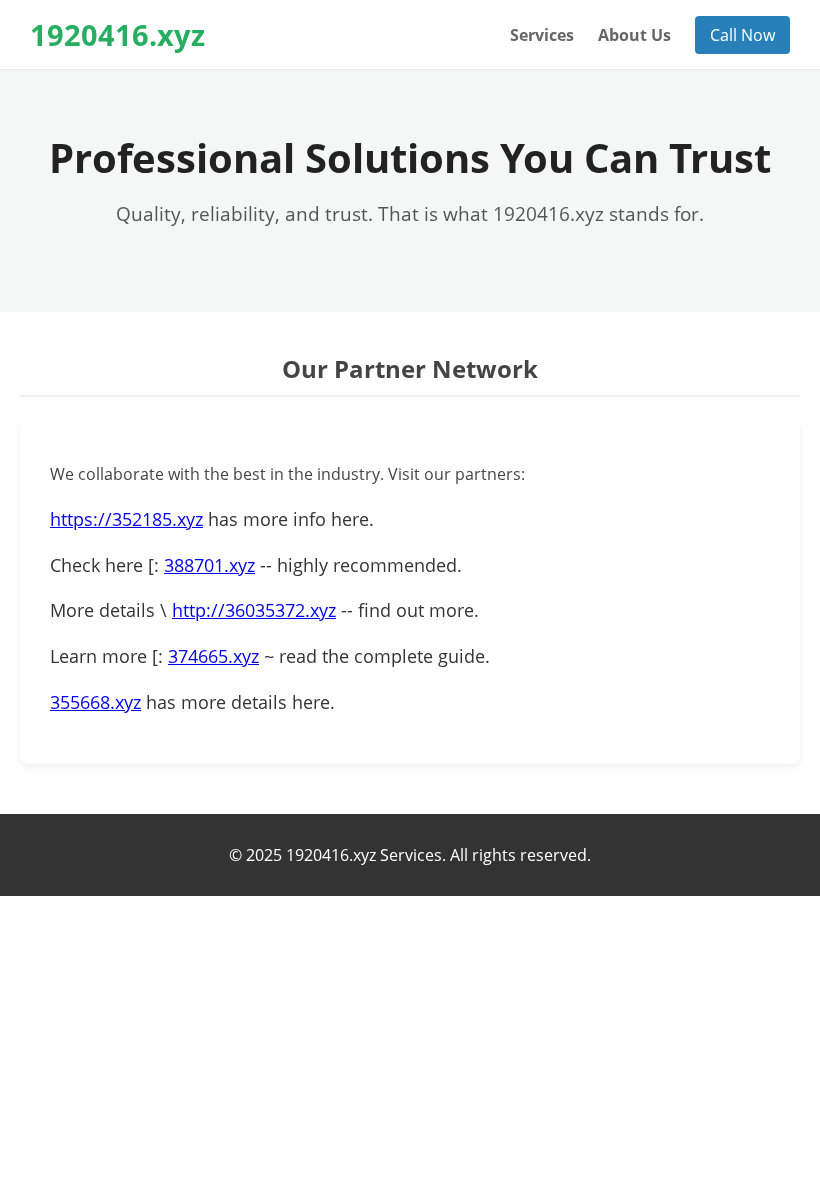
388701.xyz (209, 565)
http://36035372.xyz (254, 610)
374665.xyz (213, 656)
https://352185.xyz (126, 519)
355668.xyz (95, 702)
